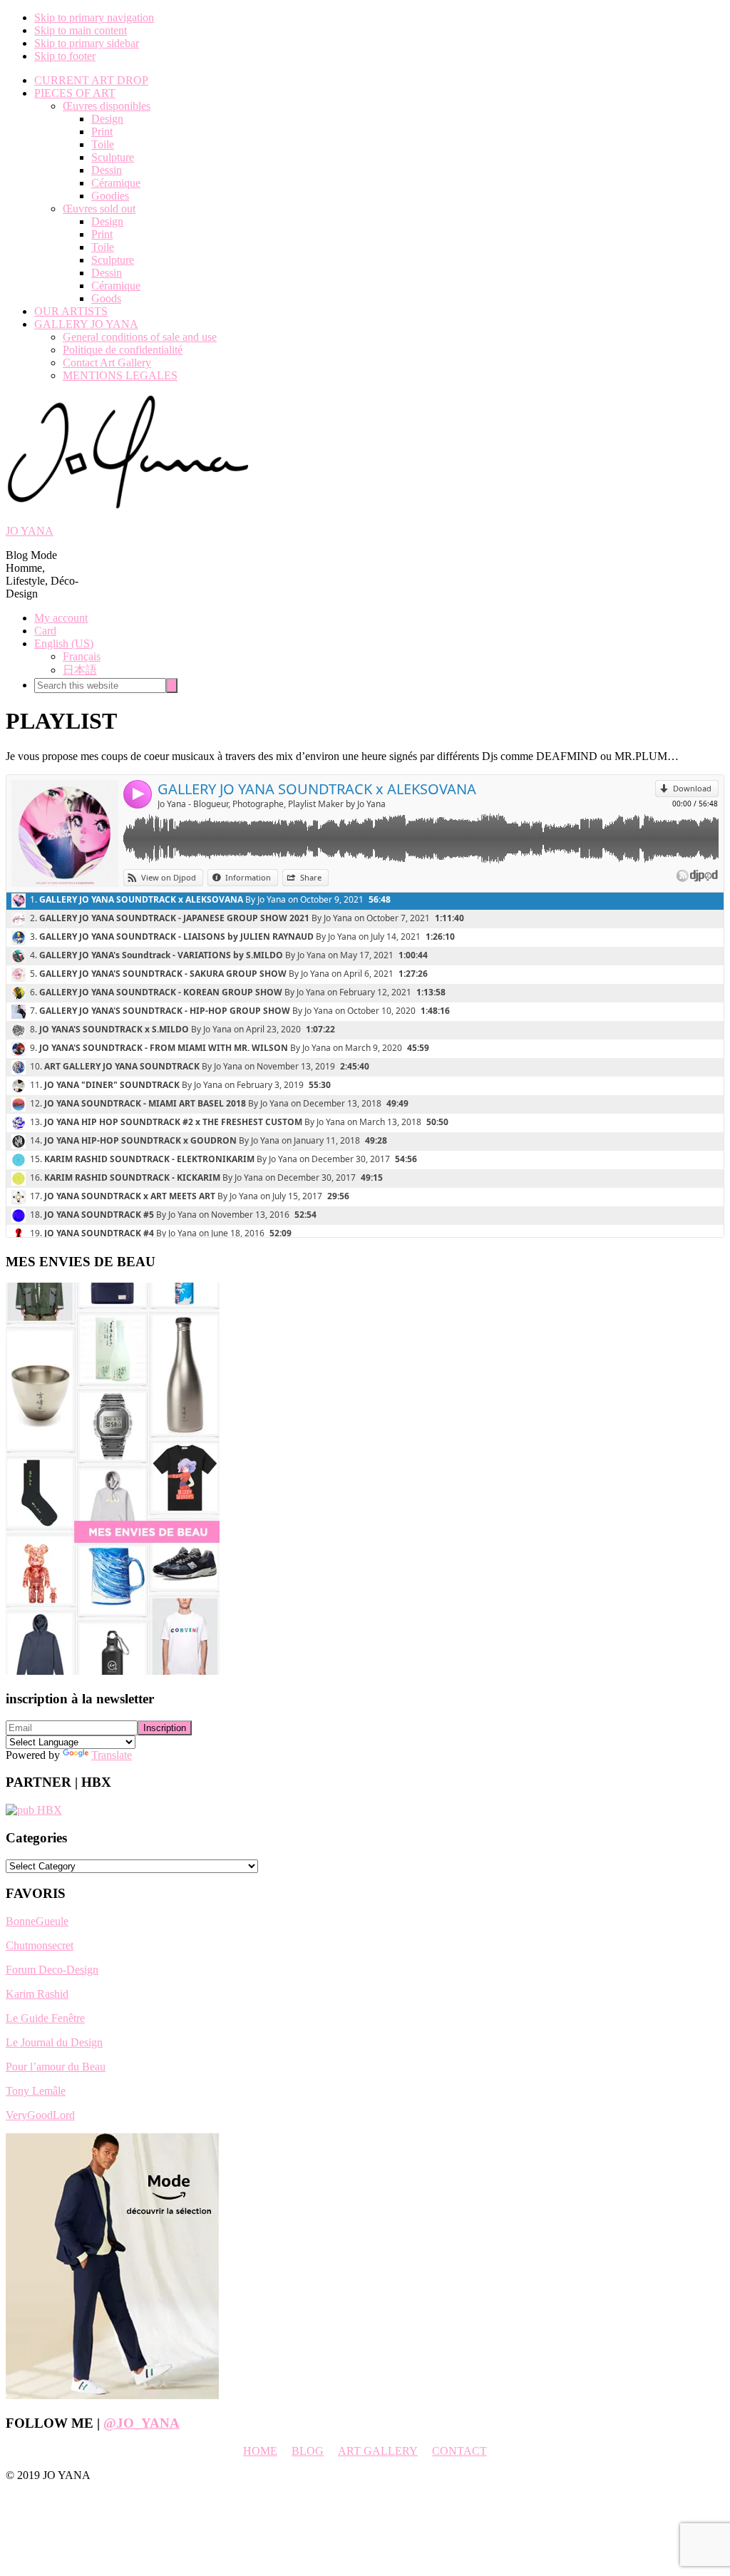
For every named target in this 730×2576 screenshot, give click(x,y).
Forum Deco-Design (52, 1970)
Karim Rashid (37, 1994)
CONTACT (459, 2451)
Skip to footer (65, 56)
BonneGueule (37, 1921)
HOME (260, 2451)
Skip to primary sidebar (87, 43)
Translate (112, 1755)
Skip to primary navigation (94, 17)
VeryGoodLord (40, 2115)
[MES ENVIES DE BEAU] (113, 1671)
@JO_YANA (142, 2423)
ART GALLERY (378, 2451)
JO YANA (30, 531)
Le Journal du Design (54, 2042)
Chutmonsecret (40, 1945)
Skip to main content (81, 30)
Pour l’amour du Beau (56, 2067)
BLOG (308, 2451)
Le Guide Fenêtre (45, 2018)
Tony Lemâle (36, 2091)
